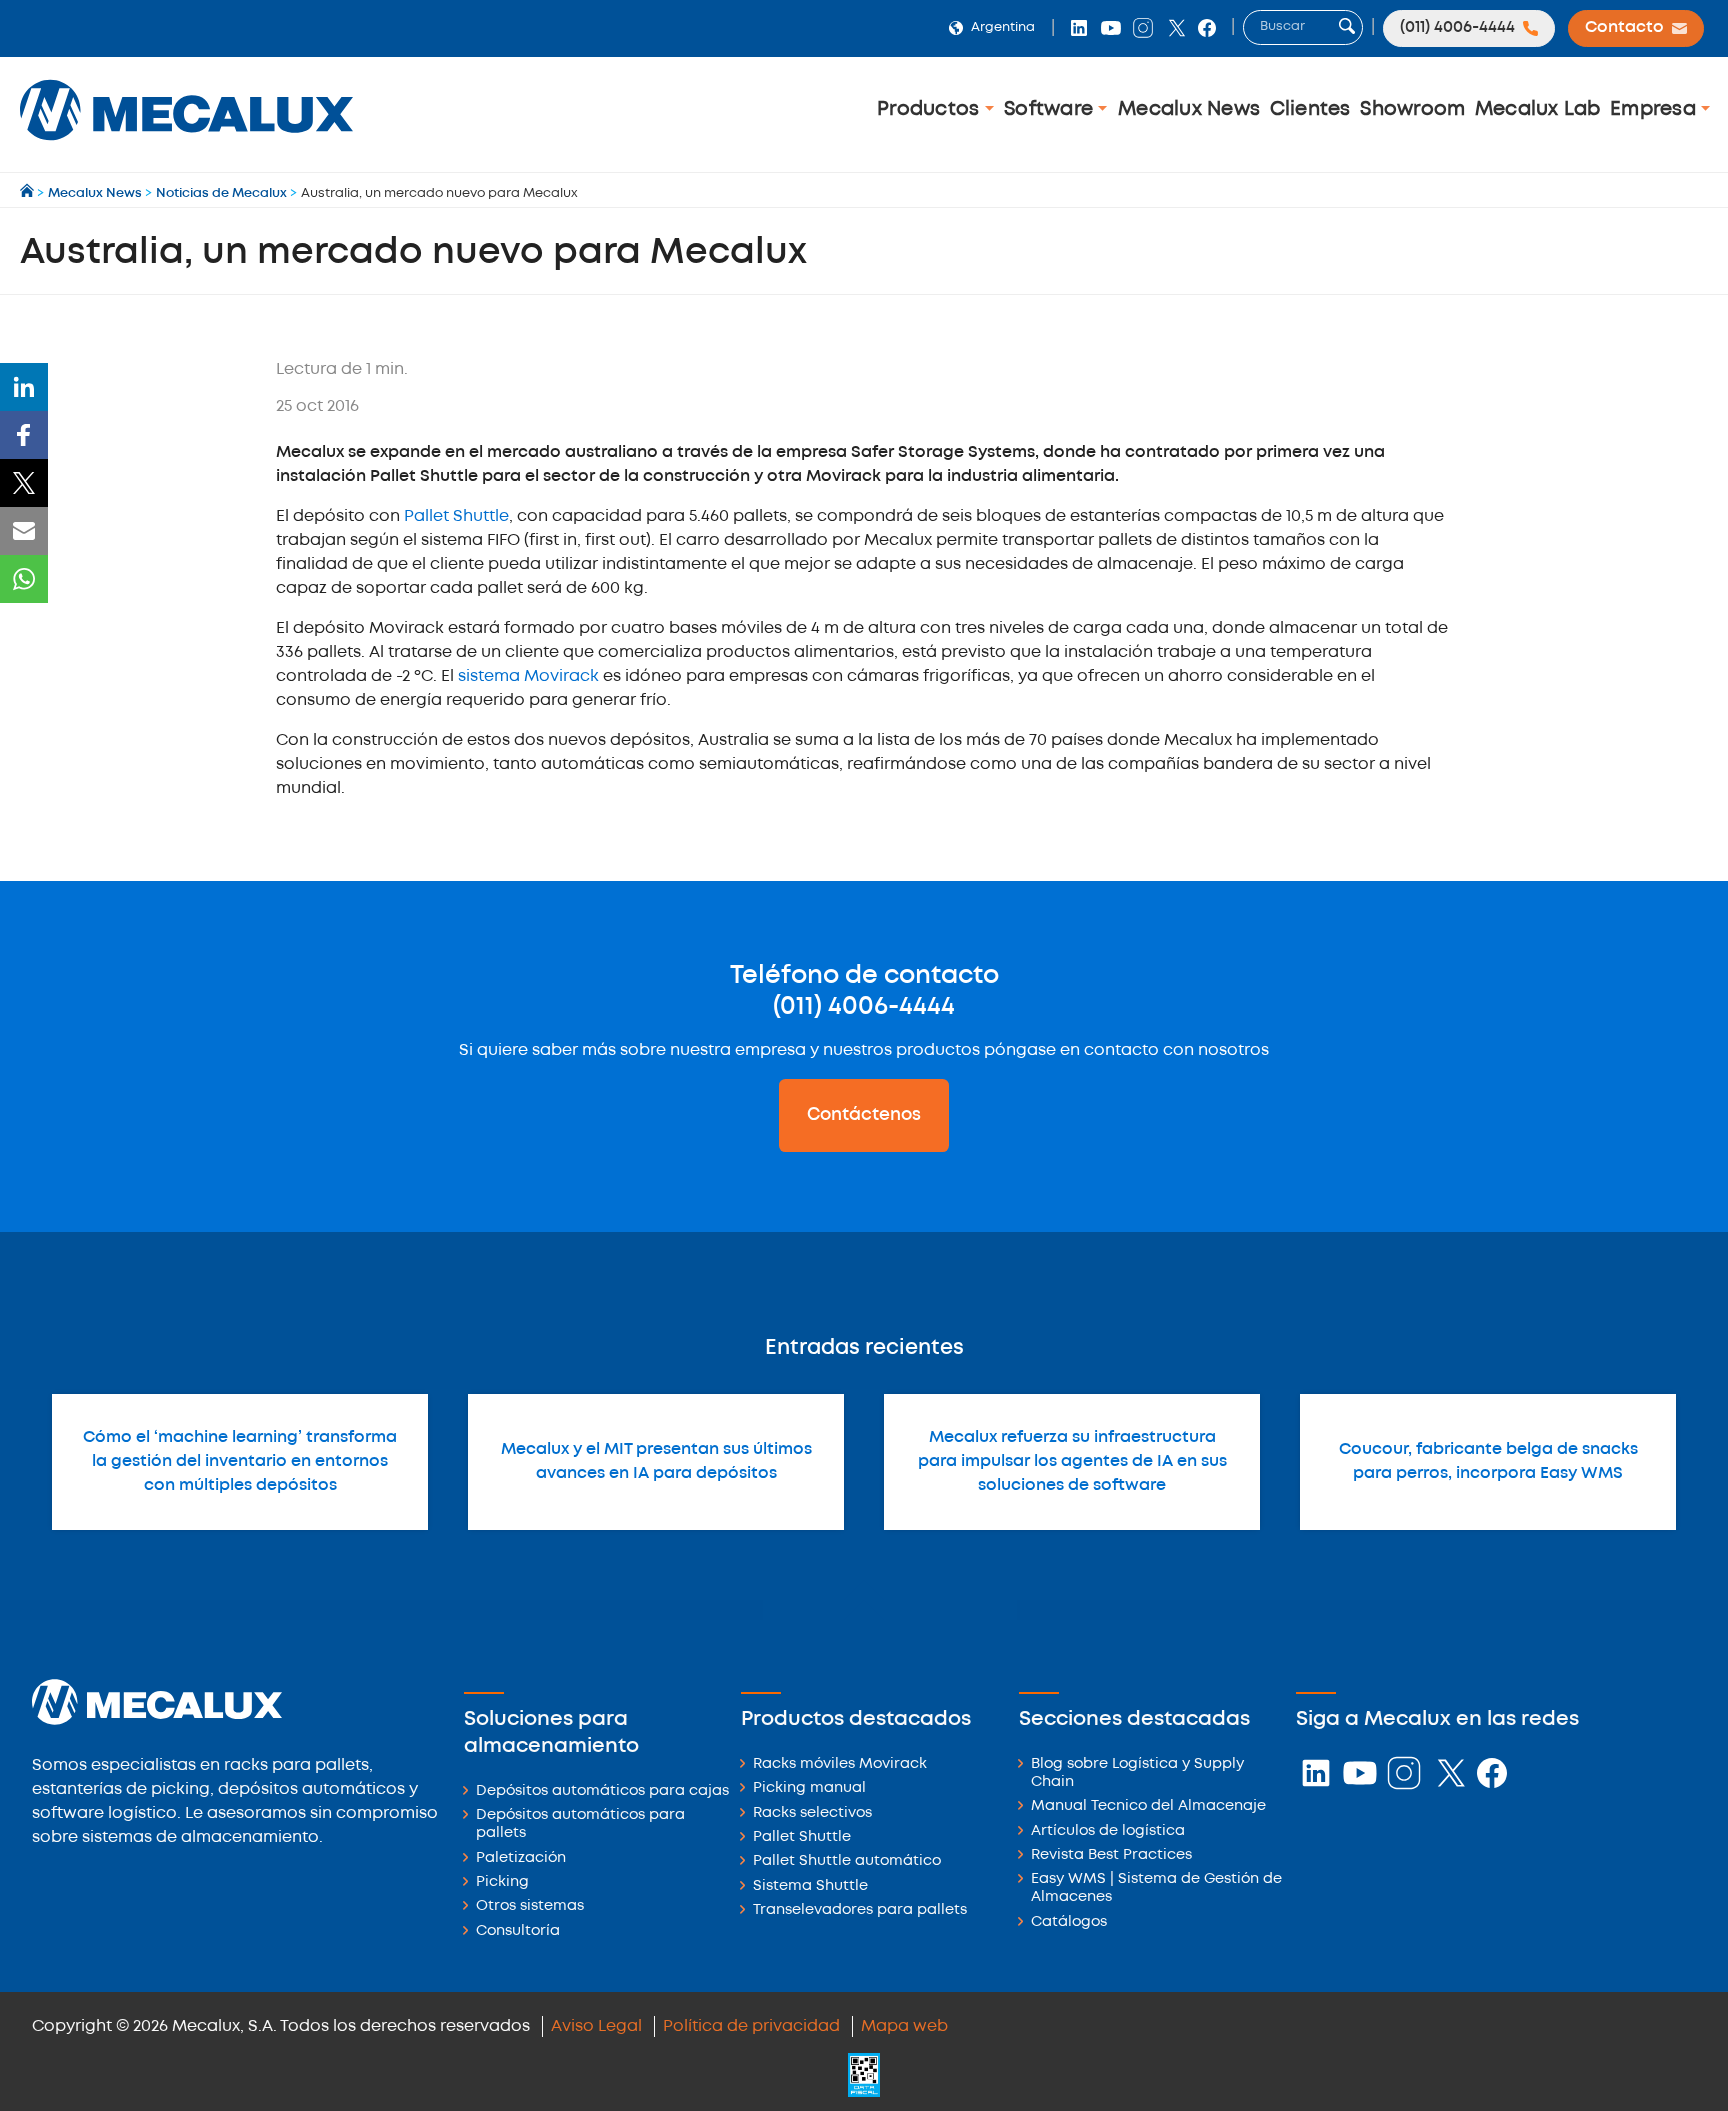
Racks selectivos (812, 1813)
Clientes (1310, 109)
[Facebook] (24, 435)
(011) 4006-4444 (864, 1007)
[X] (24, 483)
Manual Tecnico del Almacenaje (1148, 1806)
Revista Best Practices (1111, 1855)
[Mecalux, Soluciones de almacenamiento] (186, 145)
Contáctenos (864, 1115)
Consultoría (518, 1931)
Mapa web (904, 2026)
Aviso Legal (596, 2026)
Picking (502, 1882)
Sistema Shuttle (810, 1886)
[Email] (24, 531)
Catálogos (1069, 1922)
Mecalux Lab (1538, 109)
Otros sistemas (530, 1906)
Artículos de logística (1108, 1831)
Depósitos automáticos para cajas (602, 1791)
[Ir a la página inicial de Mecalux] (28, 193)
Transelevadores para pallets (860, 1910)
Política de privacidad (751, 2026)
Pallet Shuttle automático (847, 1861)
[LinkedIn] (24, 387)
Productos (931, 109)
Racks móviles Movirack (840, 1764)
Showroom (1412, 109)
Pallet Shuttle (454, 516)
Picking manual (809, 1788)
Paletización (521, 1858)
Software (1051, 109)
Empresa (1655, 109)
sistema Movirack (526, 676)
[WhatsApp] (24, 579)
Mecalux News (1189, 109)
